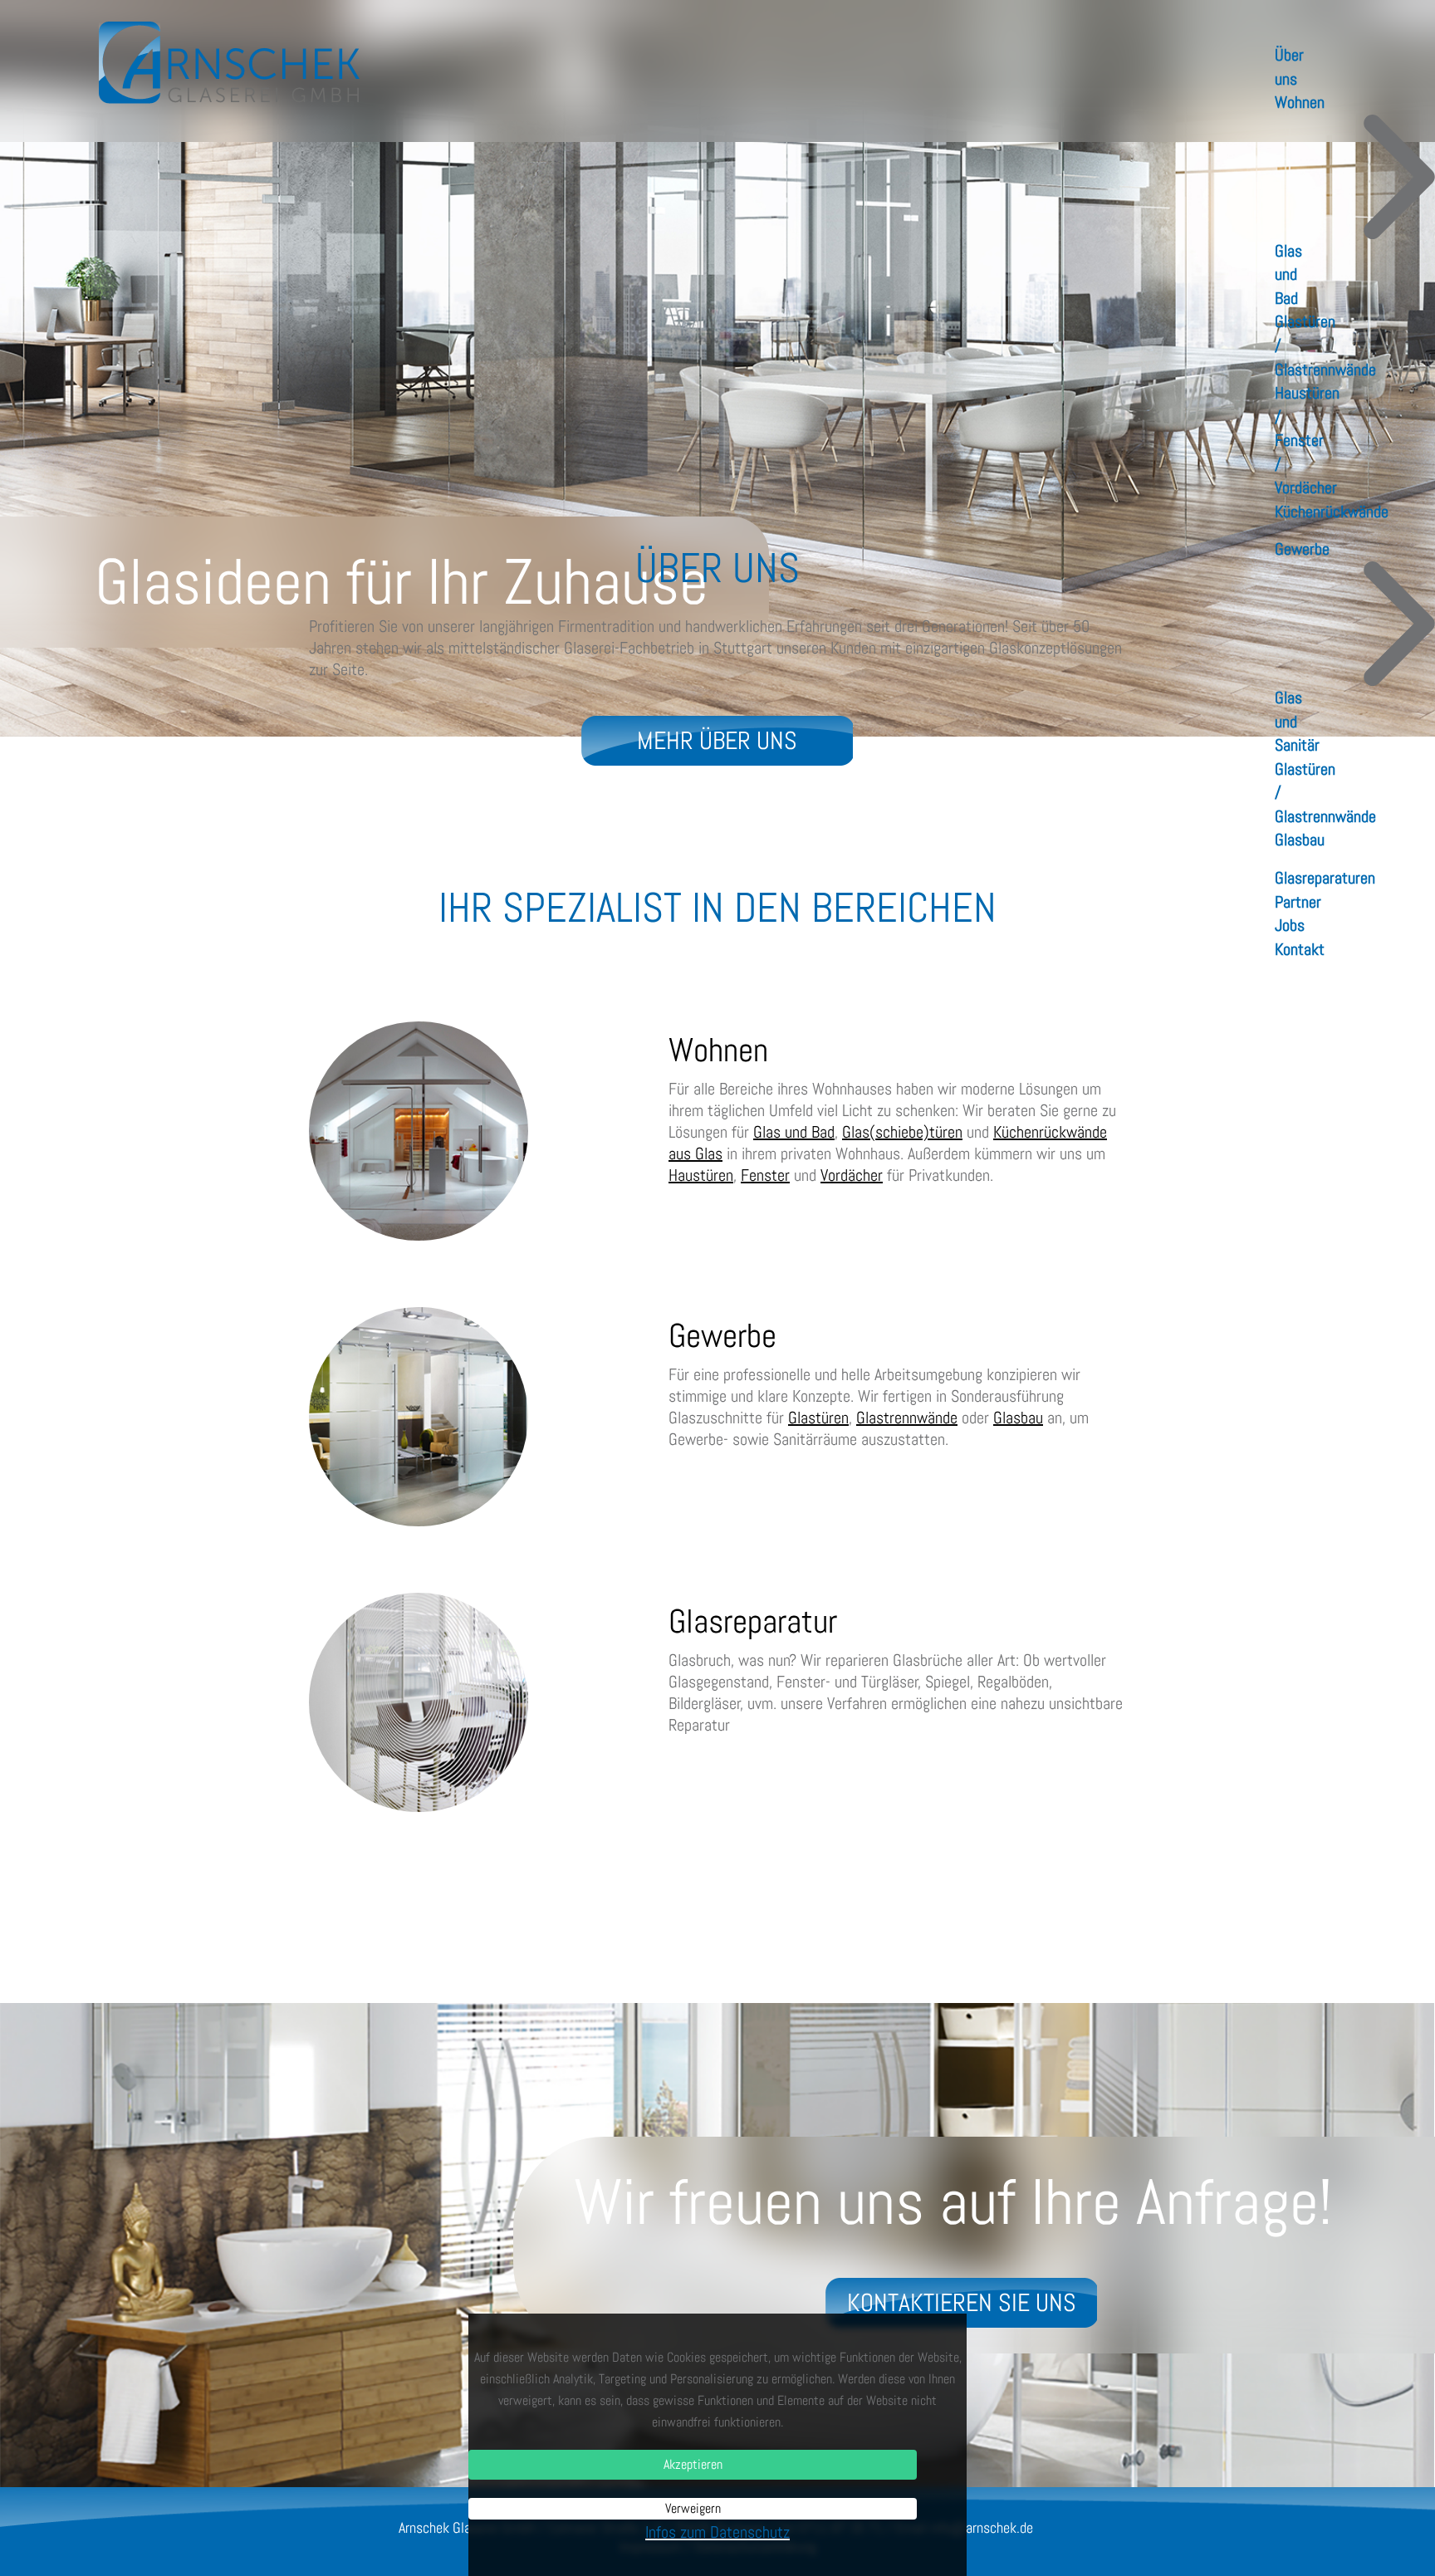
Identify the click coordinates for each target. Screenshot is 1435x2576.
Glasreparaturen (1325, 878)
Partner (1298, 902)
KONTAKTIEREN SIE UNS (962, 2303)
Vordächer (852, 1175)
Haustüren (701, 1175)
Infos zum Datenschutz (717, 2532)
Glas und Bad (1288, 274)
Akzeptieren (693, 2464)
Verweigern (693, 2508)
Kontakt (1300, 949)
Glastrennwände (907, 1418)
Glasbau (1300, 840)
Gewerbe (1302, 549)
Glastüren (818, 1418)
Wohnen (1300, 102)
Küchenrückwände (1332, 512)
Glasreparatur (753, 1621)
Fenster (765, 1175)
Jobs (1290, 925)
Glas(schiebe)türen (902, 1132)
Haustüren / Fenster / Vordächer (1307, 440)
